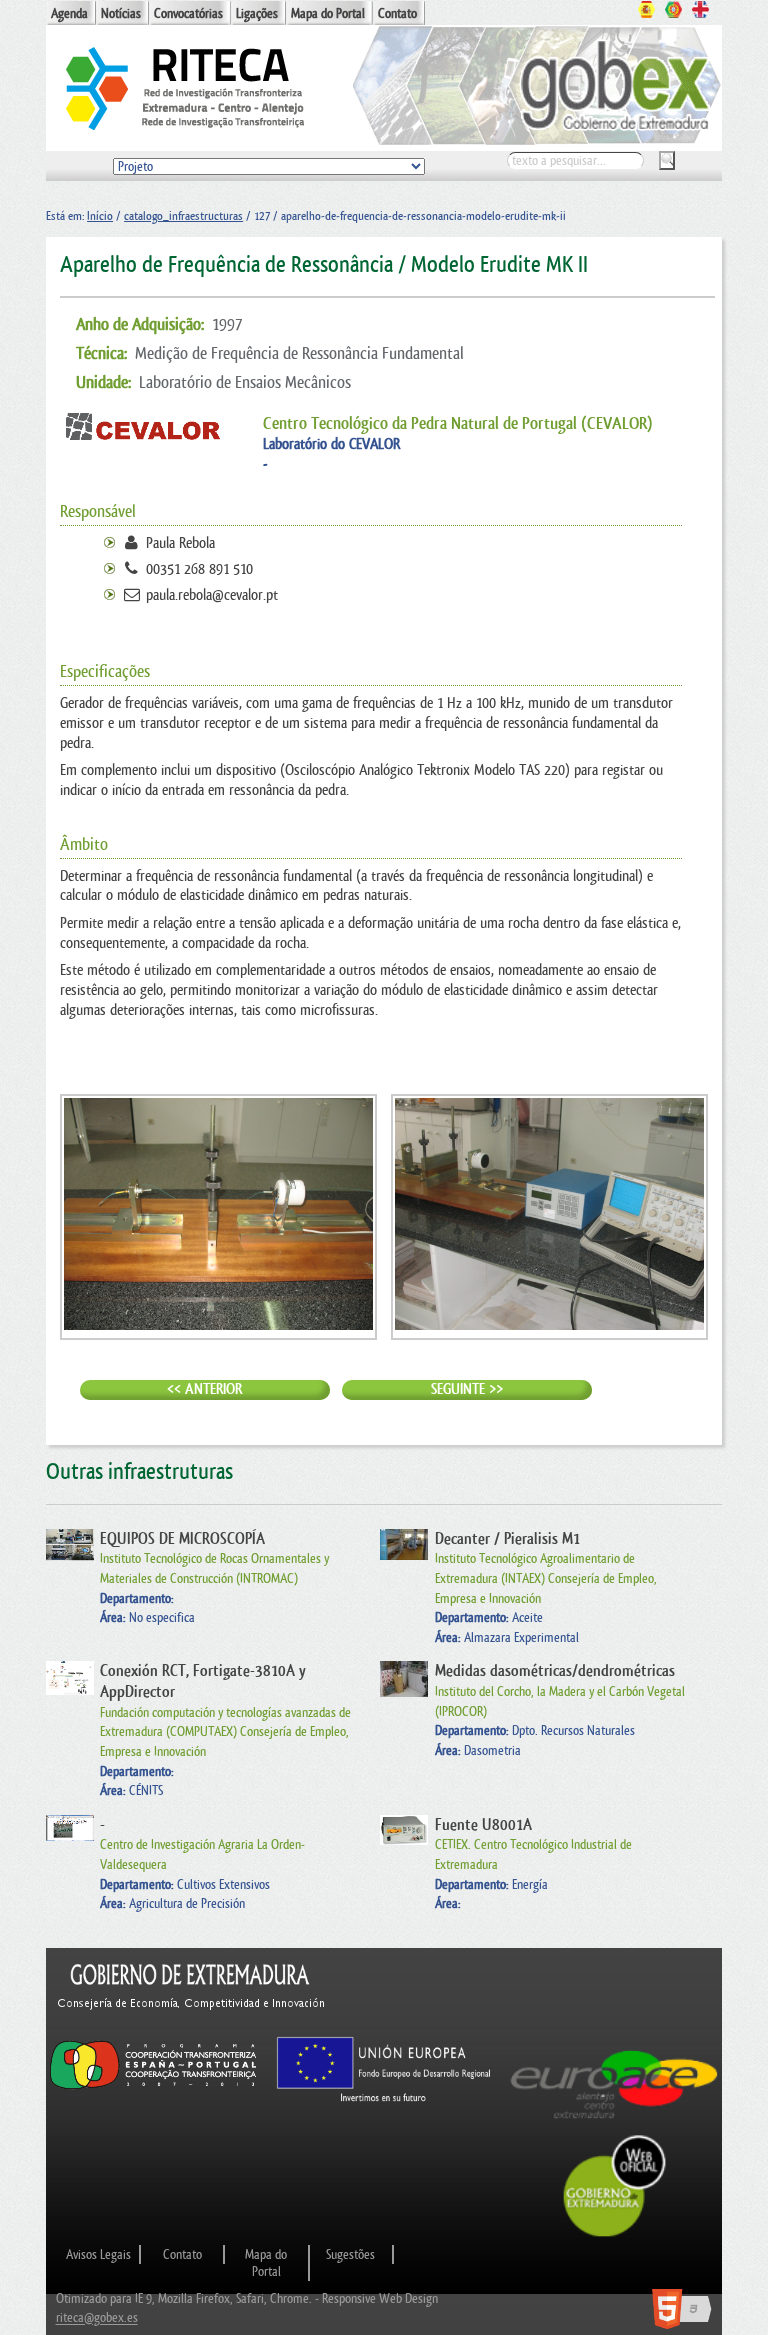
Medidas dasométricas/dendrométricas (555, 1671)
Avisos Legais (98, 2254)
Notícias (121, 13)
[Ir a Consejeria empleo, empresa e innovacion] (192, 2026)
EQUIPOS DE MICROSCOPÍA (182, 1539)
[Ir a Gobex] (615, 2234)
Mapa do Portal (328, 13)
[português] (673, 12)
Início (100, 216)
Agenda (69, 13)
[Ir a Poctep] (153, 2088)
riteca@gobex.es (97, 2318)
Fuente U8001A (483, 1825)
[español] (646, 12)
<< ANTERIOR (204, 1389)
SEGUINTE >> (467, 1389)
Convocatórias (188, 13)
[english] (700, 12)
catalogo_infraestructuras (183, 216)
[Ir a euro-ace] (614, 2123)
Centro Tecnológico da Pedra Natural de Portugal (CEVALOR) (458, 423)
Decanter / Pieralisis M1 (507, 1539)
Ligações (257, 13)
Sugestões (350, 2254)
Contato (397, 13)
